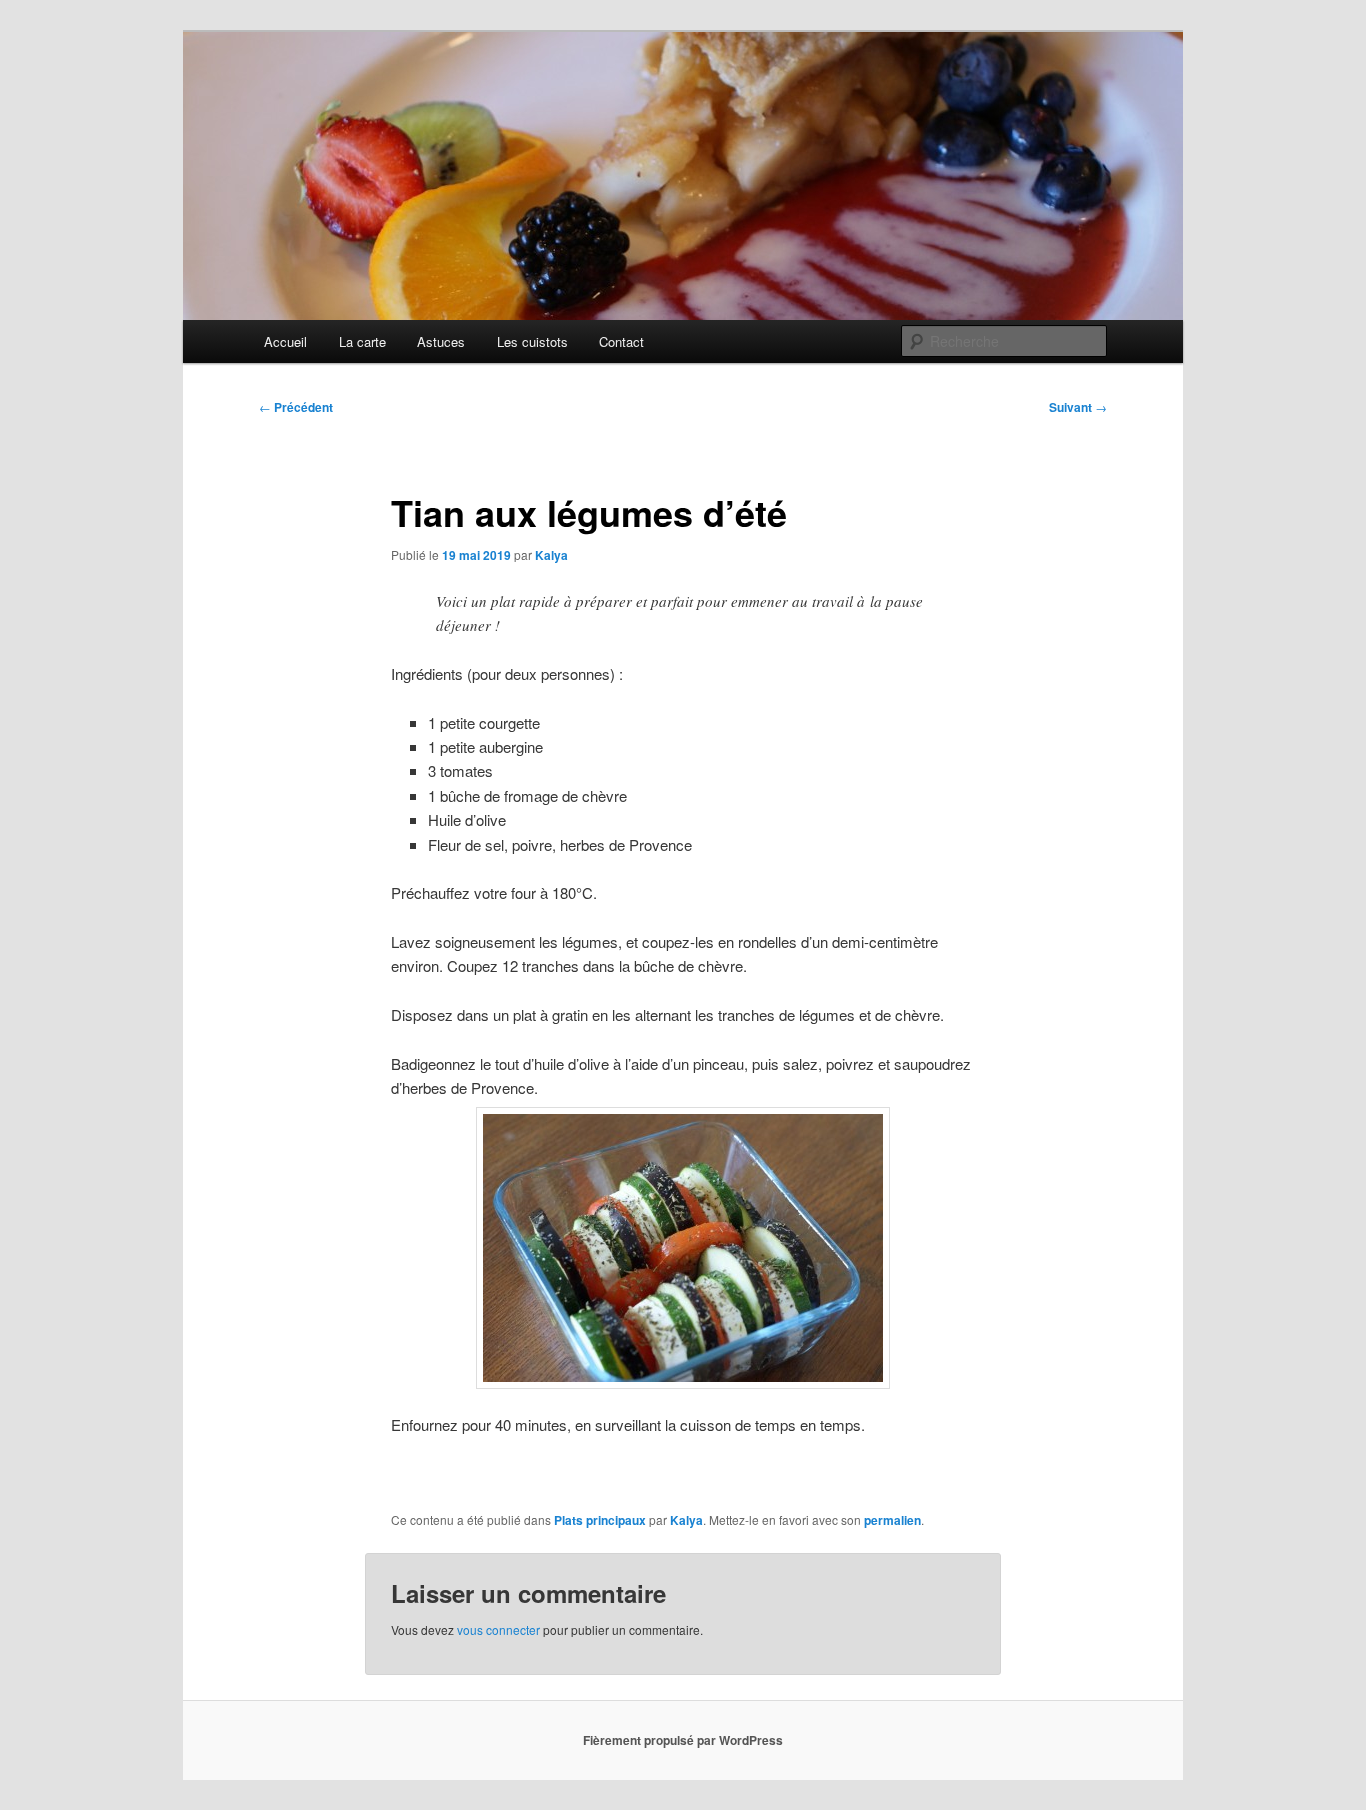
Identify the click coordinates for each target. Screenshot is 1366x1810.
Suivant (1078, 407)
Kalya (551, 555)
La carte (362, 341)
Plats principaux (600, 1520)
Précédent (296, 407)
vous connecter (498, 1629)
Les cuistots (532, 341)
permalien (892, 1520)
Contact (621, 341)
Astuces (441, 341)
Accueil (285, 341)
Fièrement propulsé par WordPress (683, 1740)
